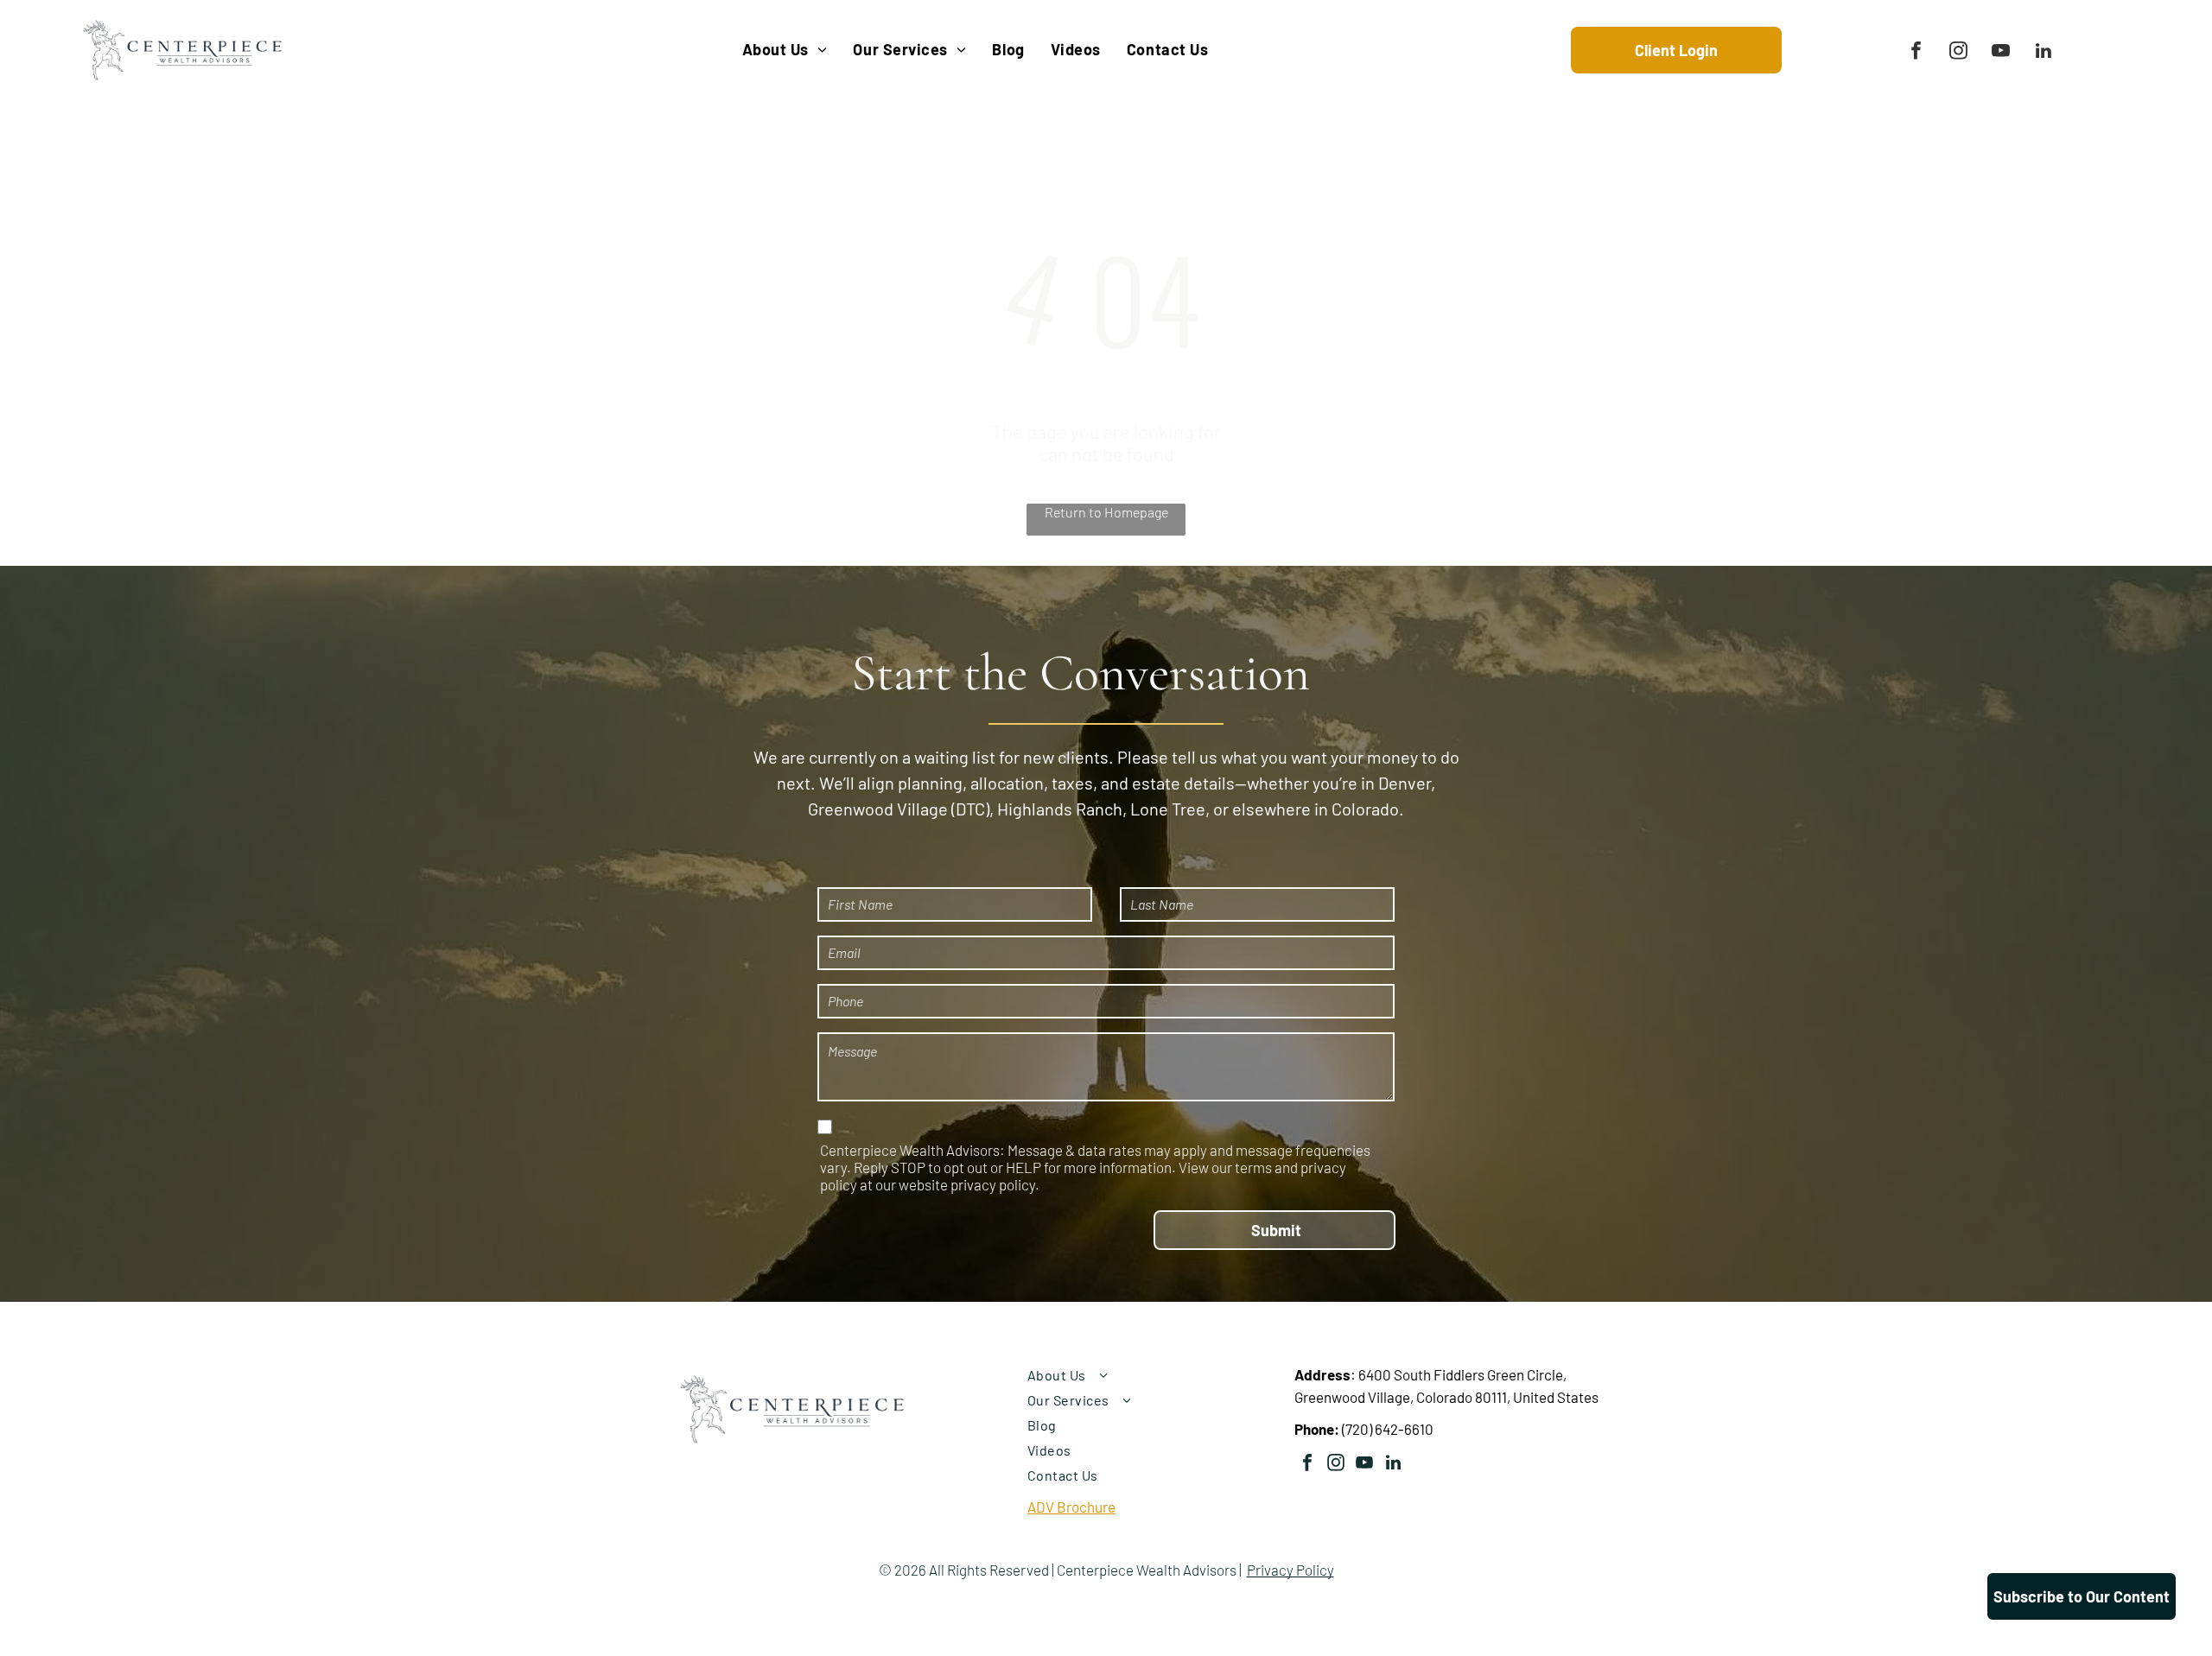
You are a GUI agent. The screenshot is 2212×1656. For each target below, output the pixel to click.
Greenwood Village (878, 809)
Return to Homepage (1106, 512)
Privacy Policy (1290, 1570)
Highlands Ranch (1060, 809)
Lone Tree (1168, 809)
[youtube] (2001, 53)
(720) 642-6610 (1388, 1429)
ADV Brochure (1071, 1507)
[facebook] (1916, 53)
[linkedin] (2043, 53)
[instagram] (1958, 53)
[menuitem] (785, 50)
